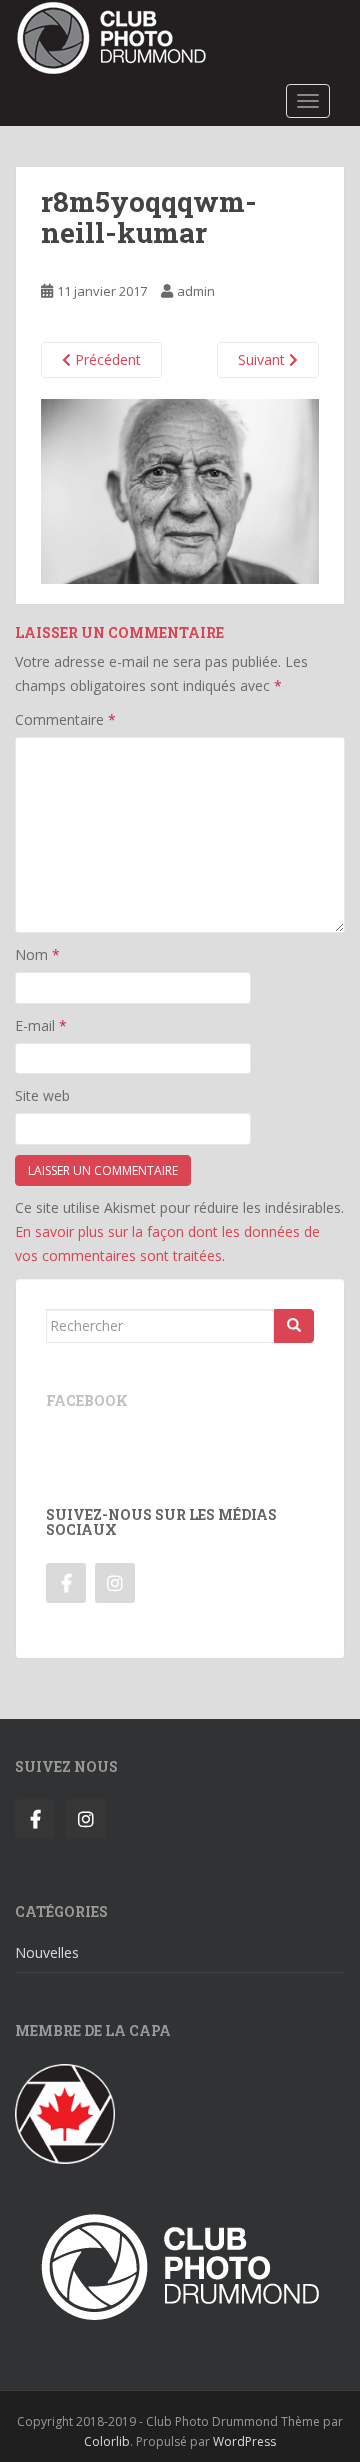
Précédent (106, 359)
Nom (37, 954)
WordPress (244, 2441)
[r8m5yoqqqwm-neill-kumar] (180, 489)
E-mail (41, 1025)
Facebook (87, 1400)
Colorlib (107, 2441)
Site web (42, 1095)
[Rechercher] (294, 1326)
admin (196, 291)
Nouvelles (47, 1952)
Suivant (263, 359)
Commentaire (65, 719)
